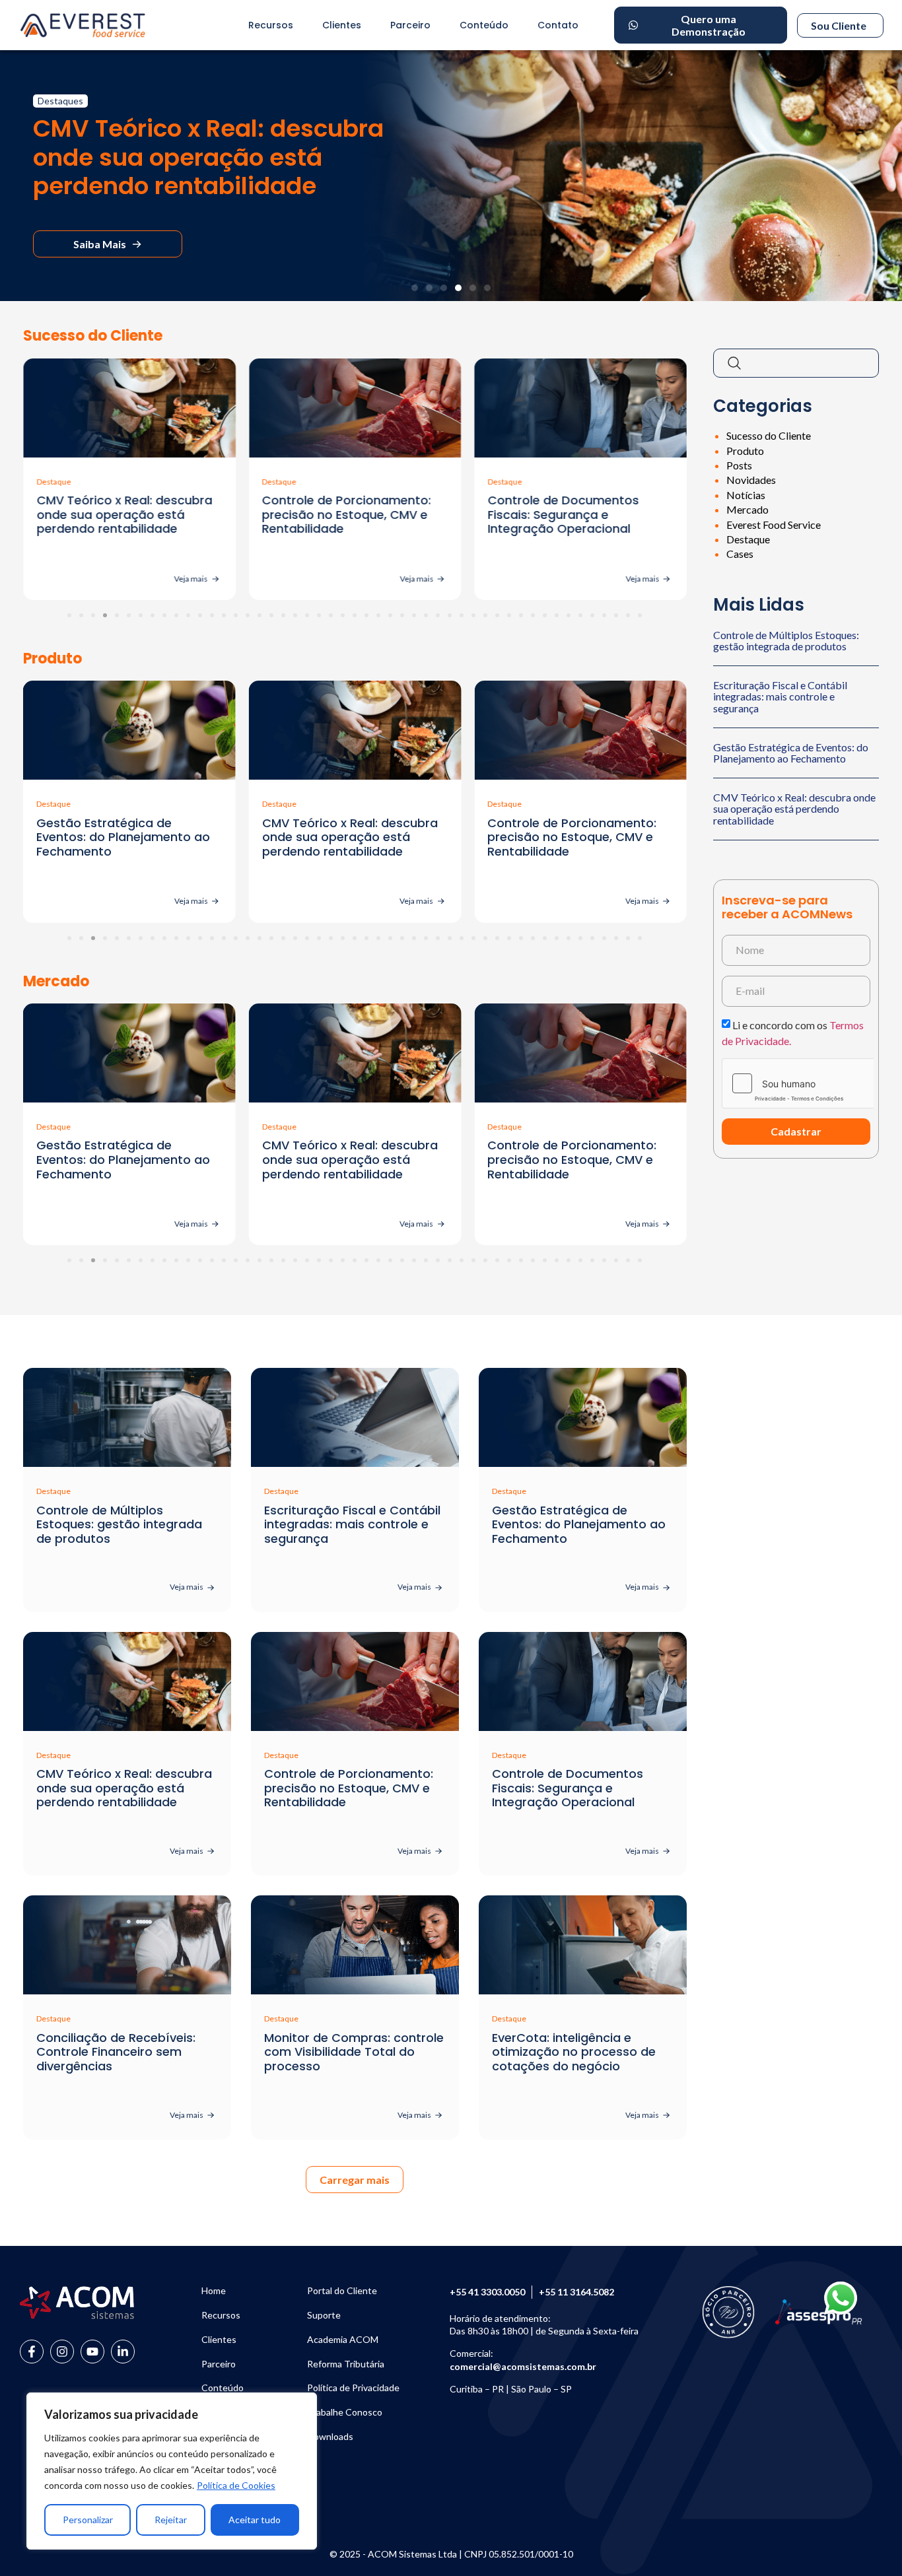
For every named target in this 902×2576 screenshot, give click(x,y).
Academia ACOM (343, 2340)
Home (214, 2291)
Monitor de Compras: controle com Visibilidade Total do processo (354, 2052)
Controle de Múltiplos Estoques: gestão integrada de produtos (786, 641)
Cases (740, 554)
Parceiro (410, 25)
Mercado (747, 509)
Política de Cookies (236, 2485)
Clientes (342, 25)
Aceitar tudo (255, 2520)
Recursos (271, 25)
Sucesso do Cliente (769, 435)
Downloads (330, 2437)
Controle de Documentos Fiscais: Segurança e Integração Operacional (563, 514)
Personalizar (88, 2520)
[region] (172, 2471)
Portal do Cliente (342, 2291)
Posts (739, 465)
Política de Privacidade (353, 2388)
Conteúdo (484, 25)
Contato (558, 25)
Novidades (751, 480)
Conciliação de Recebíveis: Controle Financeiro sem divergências (116, 2052)
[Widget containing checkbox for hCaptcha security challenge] (786, 1083)
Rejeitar (171, 2520)
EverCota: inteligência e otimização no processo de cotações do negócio (574, 2052)
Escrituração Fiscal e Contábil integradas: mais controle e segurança (780, 696)
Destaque (748, 539)
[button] (415, 288)
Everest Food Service (774, 525)
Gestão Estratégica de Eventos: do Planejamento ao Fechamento (791, 753)
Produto (745, 451)
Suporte (324, 2315)
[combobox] (796, 363)
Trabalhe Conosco (345, 2412)
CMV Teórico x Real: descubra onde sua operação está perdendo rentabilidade (124, 514)
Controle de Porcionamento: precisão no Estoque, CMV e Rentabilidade (347, 514)
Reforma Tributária (346, 2364)
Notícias (746, 495)
